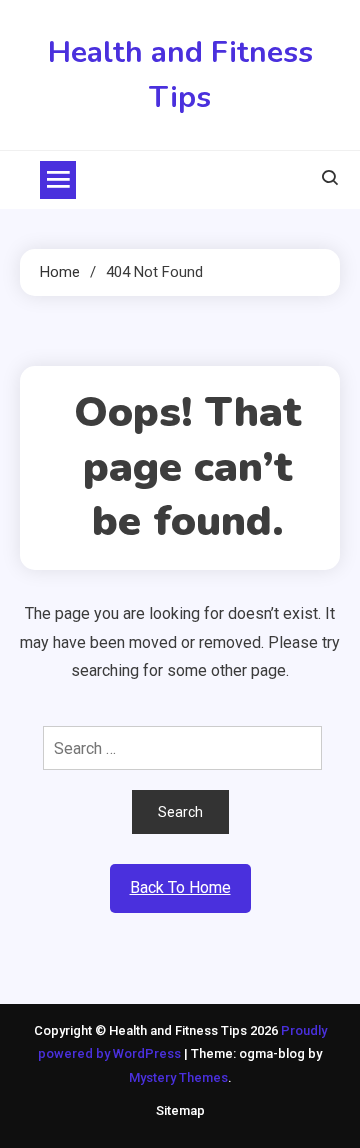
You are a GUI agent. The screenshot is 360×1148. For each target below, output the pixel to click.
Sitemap (180, 1110)
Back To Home (180, 887)
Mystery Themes (178, 1077)
